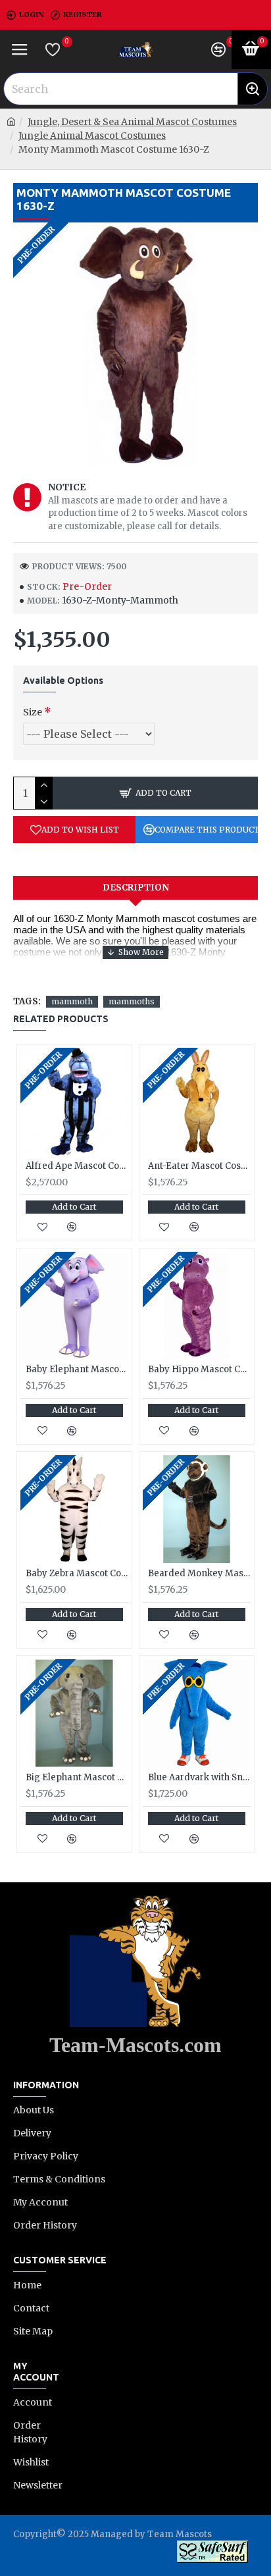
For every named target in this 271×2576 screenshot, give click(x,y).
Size (33, 712)
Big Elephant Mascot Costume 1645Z (77, 1778)
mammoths (132, 1001)
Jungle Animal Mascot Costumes (92, 136)
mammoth (72, 1001)
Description (136, 888)
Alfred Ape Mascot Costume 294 (77, 1166)
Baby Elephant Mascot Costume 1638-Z (77, 1370)
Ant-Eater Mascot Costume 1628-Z (199, 1166)
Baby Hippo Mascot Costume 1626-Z (199, 1370)
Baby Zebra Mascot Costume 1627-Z (77, 1574)
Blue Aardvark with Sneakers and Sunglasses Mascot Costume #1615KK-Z (199, 1778)
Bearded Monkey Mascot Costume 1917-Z (199, 1574)
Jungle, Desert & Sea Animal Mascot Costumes (132, 122)
